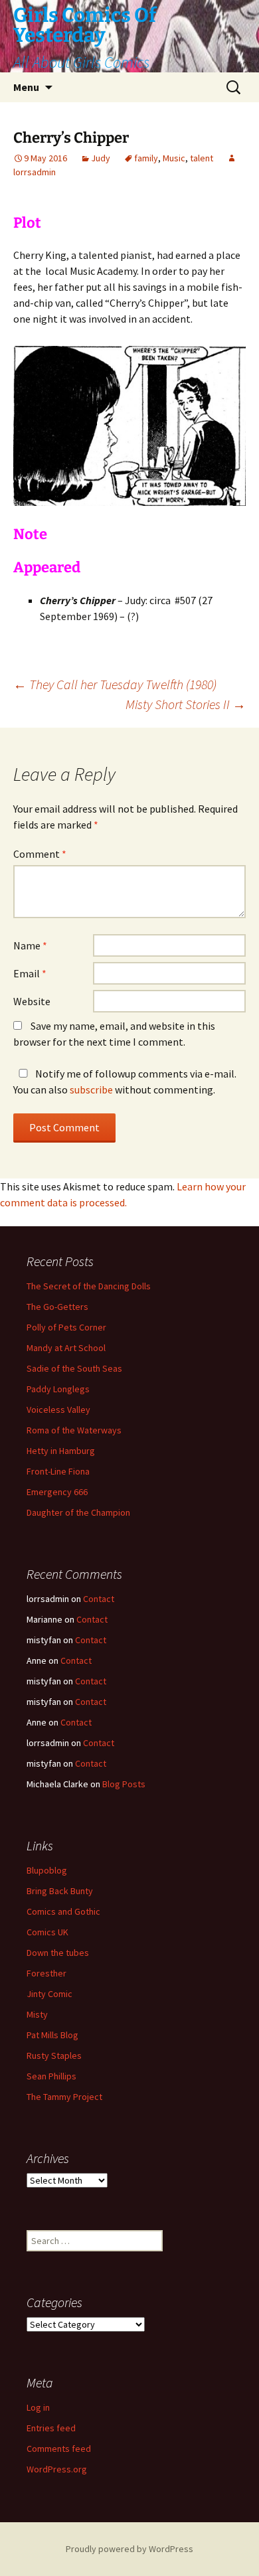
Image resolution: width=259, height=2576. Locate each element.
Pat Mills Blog (52, 2035)
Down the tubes (58, 1953)
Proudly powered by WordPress (129, 2549)
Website (32, 1001)
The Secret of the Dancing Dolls (89, 1286)
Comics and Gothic (63, 1911)
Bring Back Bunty (60, 1891)
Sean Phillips (51, 2076)
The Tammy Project (64, 2097)
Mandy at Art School (66, 1348)
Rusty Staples (54, 2055)
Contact (99, 1599)
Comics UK (47, 1932)
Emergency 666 (57, 1492)
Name (30, 945)
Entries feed (51, 2428)
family (146, 158)
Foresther (46, 1973)
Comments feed (59, 2449)
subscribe (91, 1089)
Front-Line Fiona (58, 1471)
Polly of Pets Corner (66, 1327)
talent (202, 158)
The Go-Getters (57, 1307)
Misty (37, 2014)
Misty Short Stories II (186, 704)
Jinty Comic (49, 1994)
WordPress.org (57, 2469)
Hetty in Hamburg (61, 1451)
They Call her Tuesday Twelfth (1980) (115, 684)
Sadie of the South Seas (74, 1368)
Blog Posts (124, 1784)
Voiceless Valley (58, 1409)
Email (30, 973)
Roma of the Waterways (74, 1430)
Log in (38, 2407)
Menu (26, 87)
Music (174, 158)
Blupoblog (47, 1870)
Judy (101, 158)
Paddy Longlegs (58, 1389)
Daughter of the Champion (78, 1512)
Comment (40, 854)
